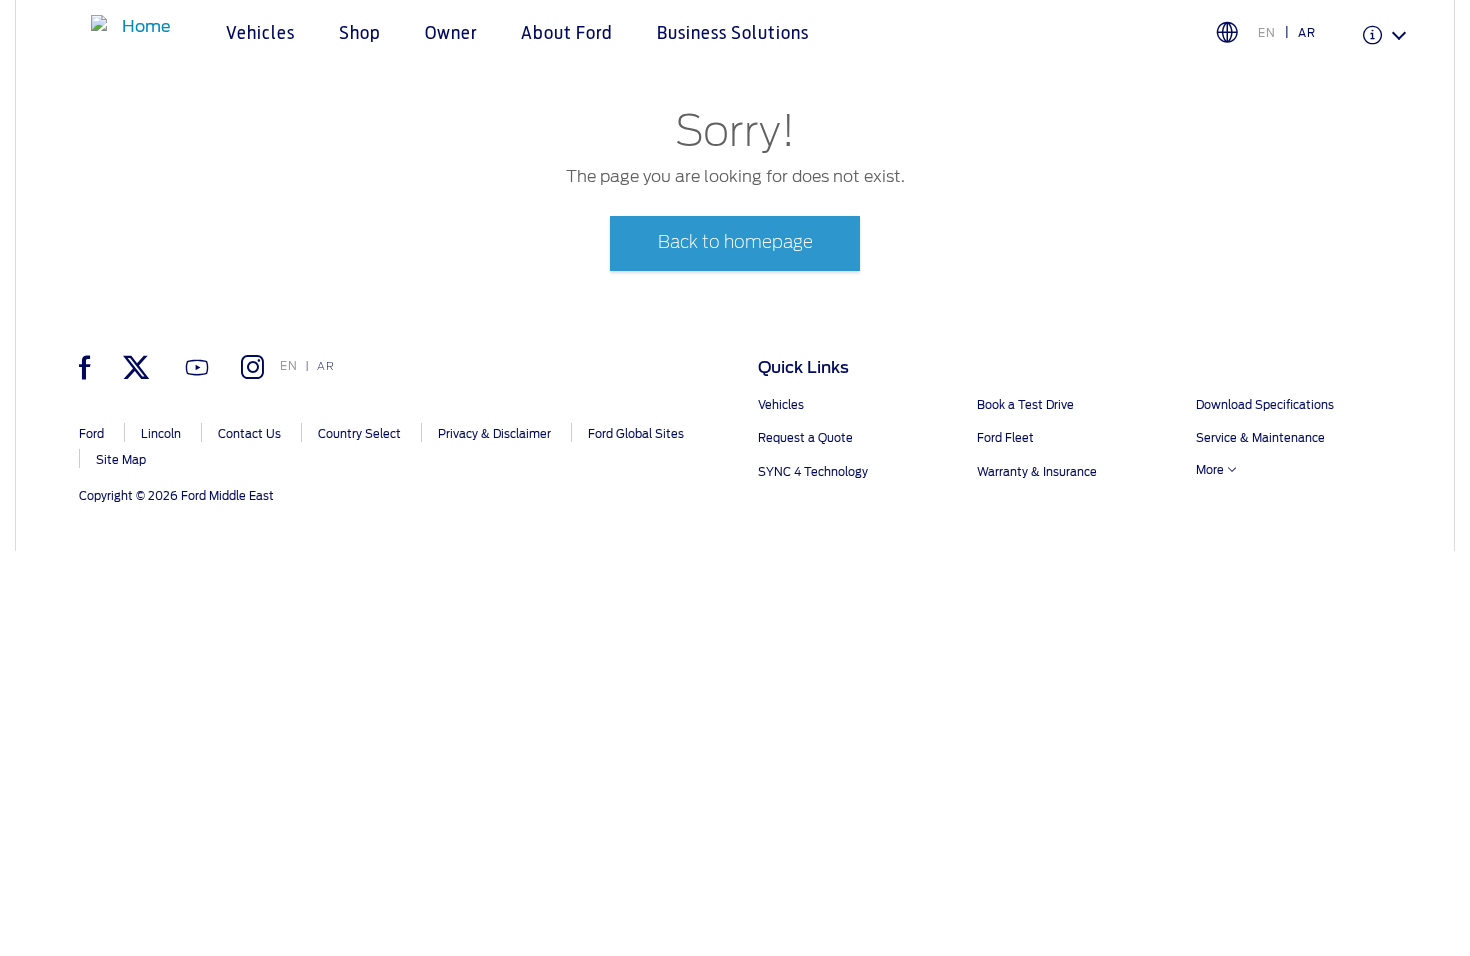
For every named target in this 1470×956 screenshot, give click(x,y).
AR (1307, 33)
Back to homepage (735, 242)
